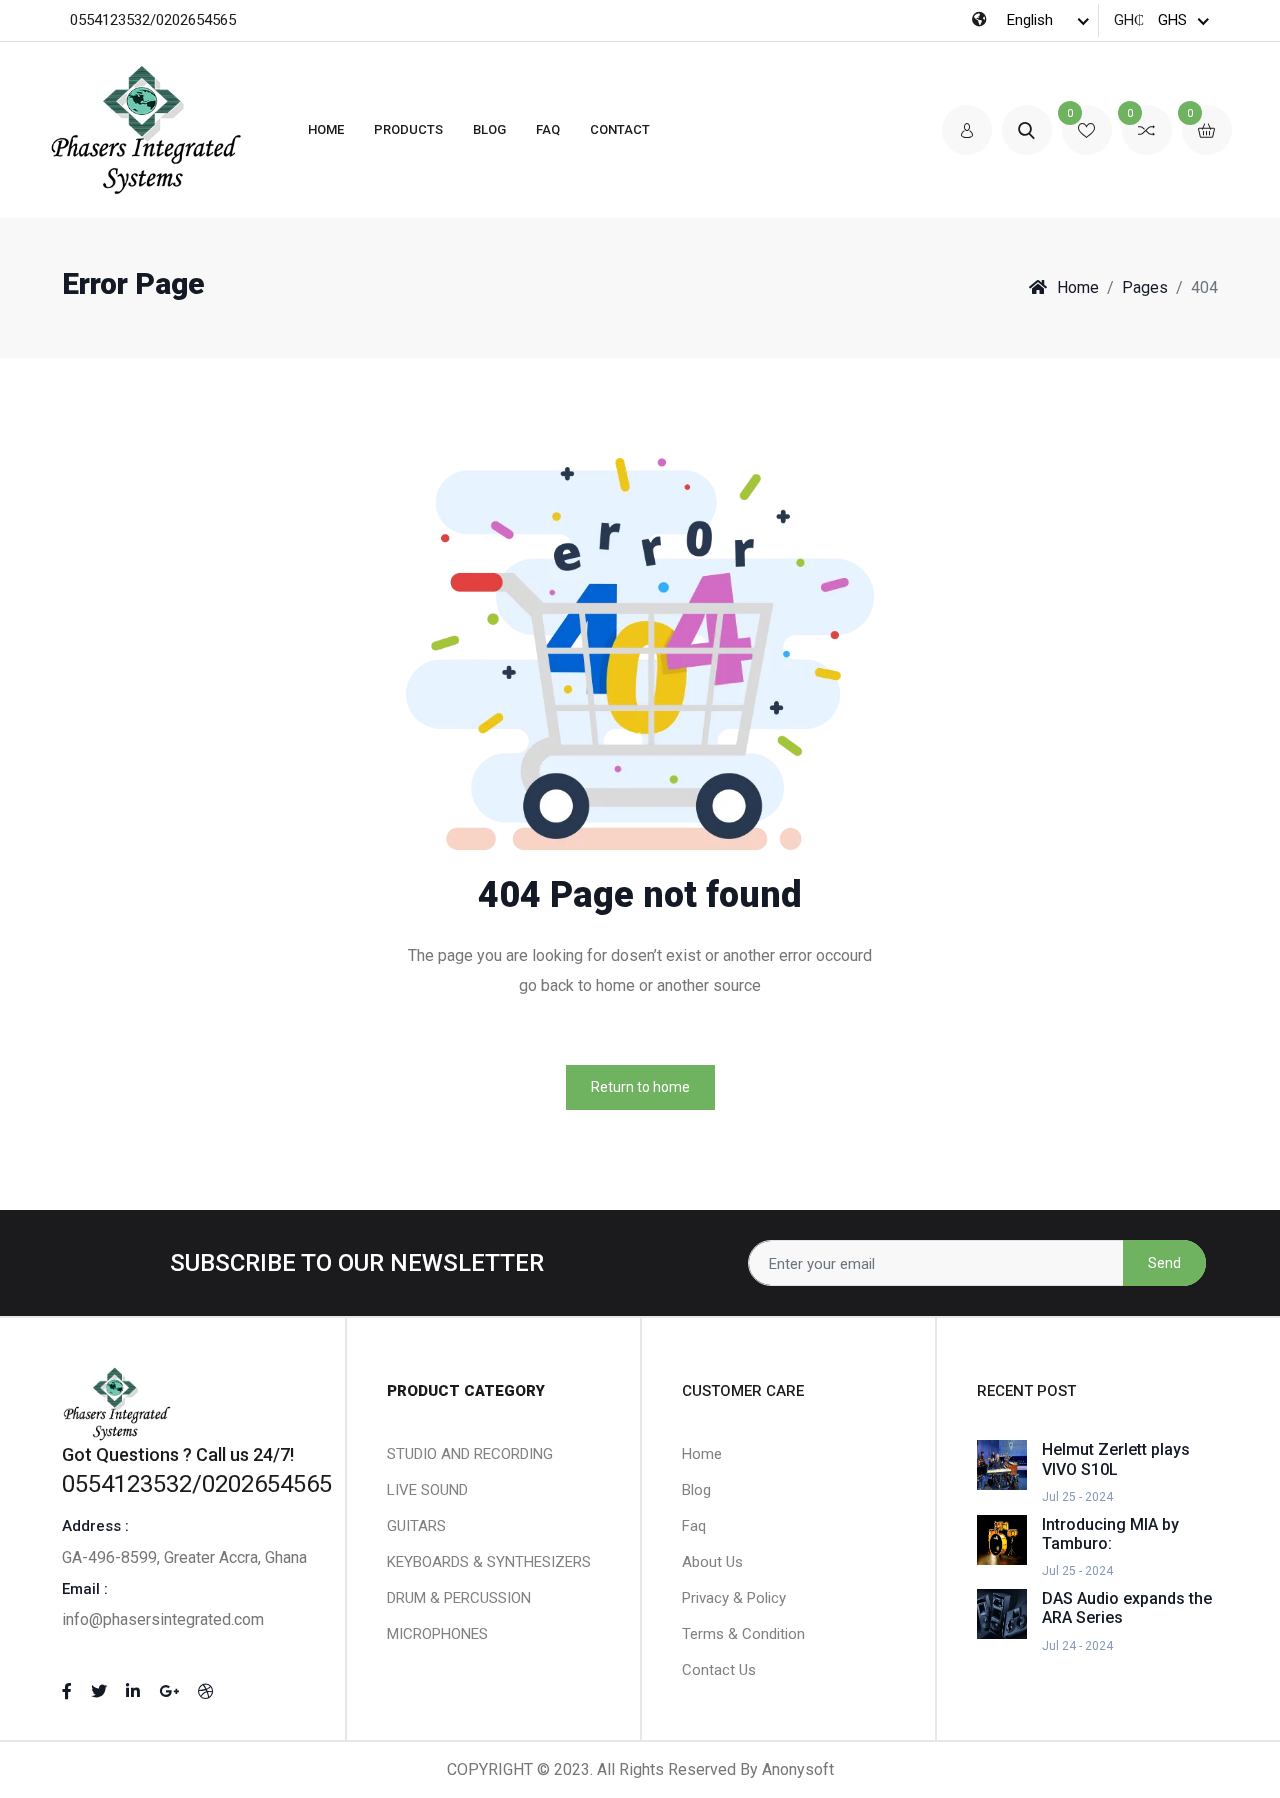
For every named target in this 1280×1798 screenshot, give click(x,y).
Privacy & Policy (734, 1598)
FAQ (548, 129)
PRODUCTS (408, 129)
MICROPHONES (437, 1634)
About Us (712, 1562)
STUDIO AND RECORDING (470, 1454)
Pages (1145, 287)
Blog (489, 129)
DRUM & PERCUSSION (459, 1598)
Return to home (640, 1087)
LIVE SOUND (427, 1490)
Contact (620, 129)
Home (326, 129)
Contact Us (719, 1670)
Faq (694, 1526)
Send (1164, 1263)
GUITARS (416, 1526)
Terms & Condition (743, 1634)
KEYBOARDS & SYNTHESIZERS (489, 1562)
